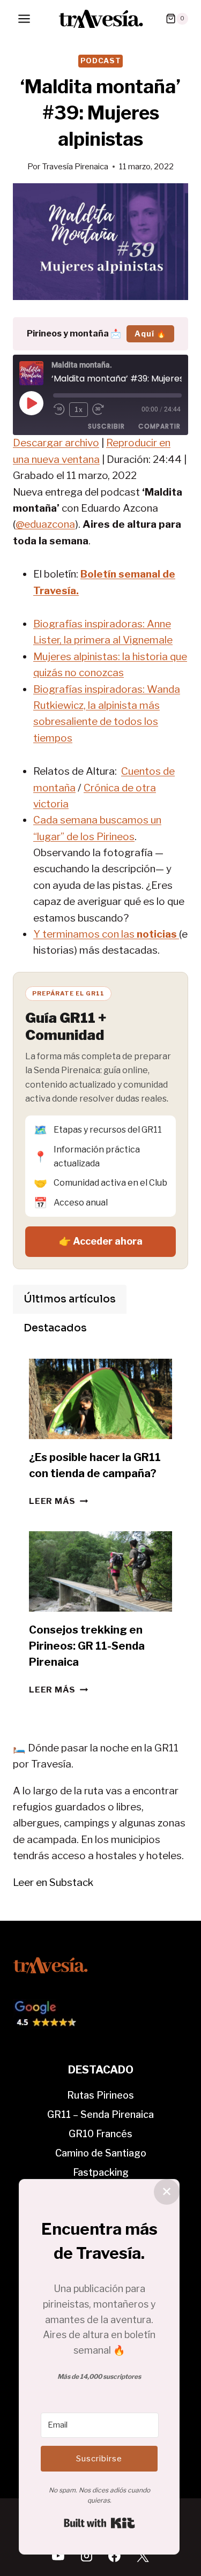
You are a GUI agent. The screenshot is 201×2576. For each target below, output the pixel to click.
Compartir (159, 426)
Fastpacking (101, 2172)
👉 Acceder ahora (101, 1241)
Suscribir (106, 426)
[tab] (70, 1299)
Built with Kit (99, 2523)
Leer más (58, 1501)
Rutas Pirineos (100, 2095)
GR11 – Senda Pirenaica (100, 2114)
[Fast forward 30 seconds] (103, 409)
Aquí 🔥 (150, 334)
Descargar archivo (56, 443)
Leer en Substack (53, 1882)
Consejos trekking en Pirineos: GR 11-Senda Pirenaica (87, 1646)
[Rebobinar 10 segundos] (59, 409)
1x (79, 410)
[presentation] (100, 1399)
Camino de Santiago (101, 2153)
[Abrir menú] (24, 18)
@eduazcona (45, 524)
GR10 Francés (100, 2134)
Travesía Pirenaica (75, 166)
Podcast (101, 61)
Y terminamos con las (106, 934)
